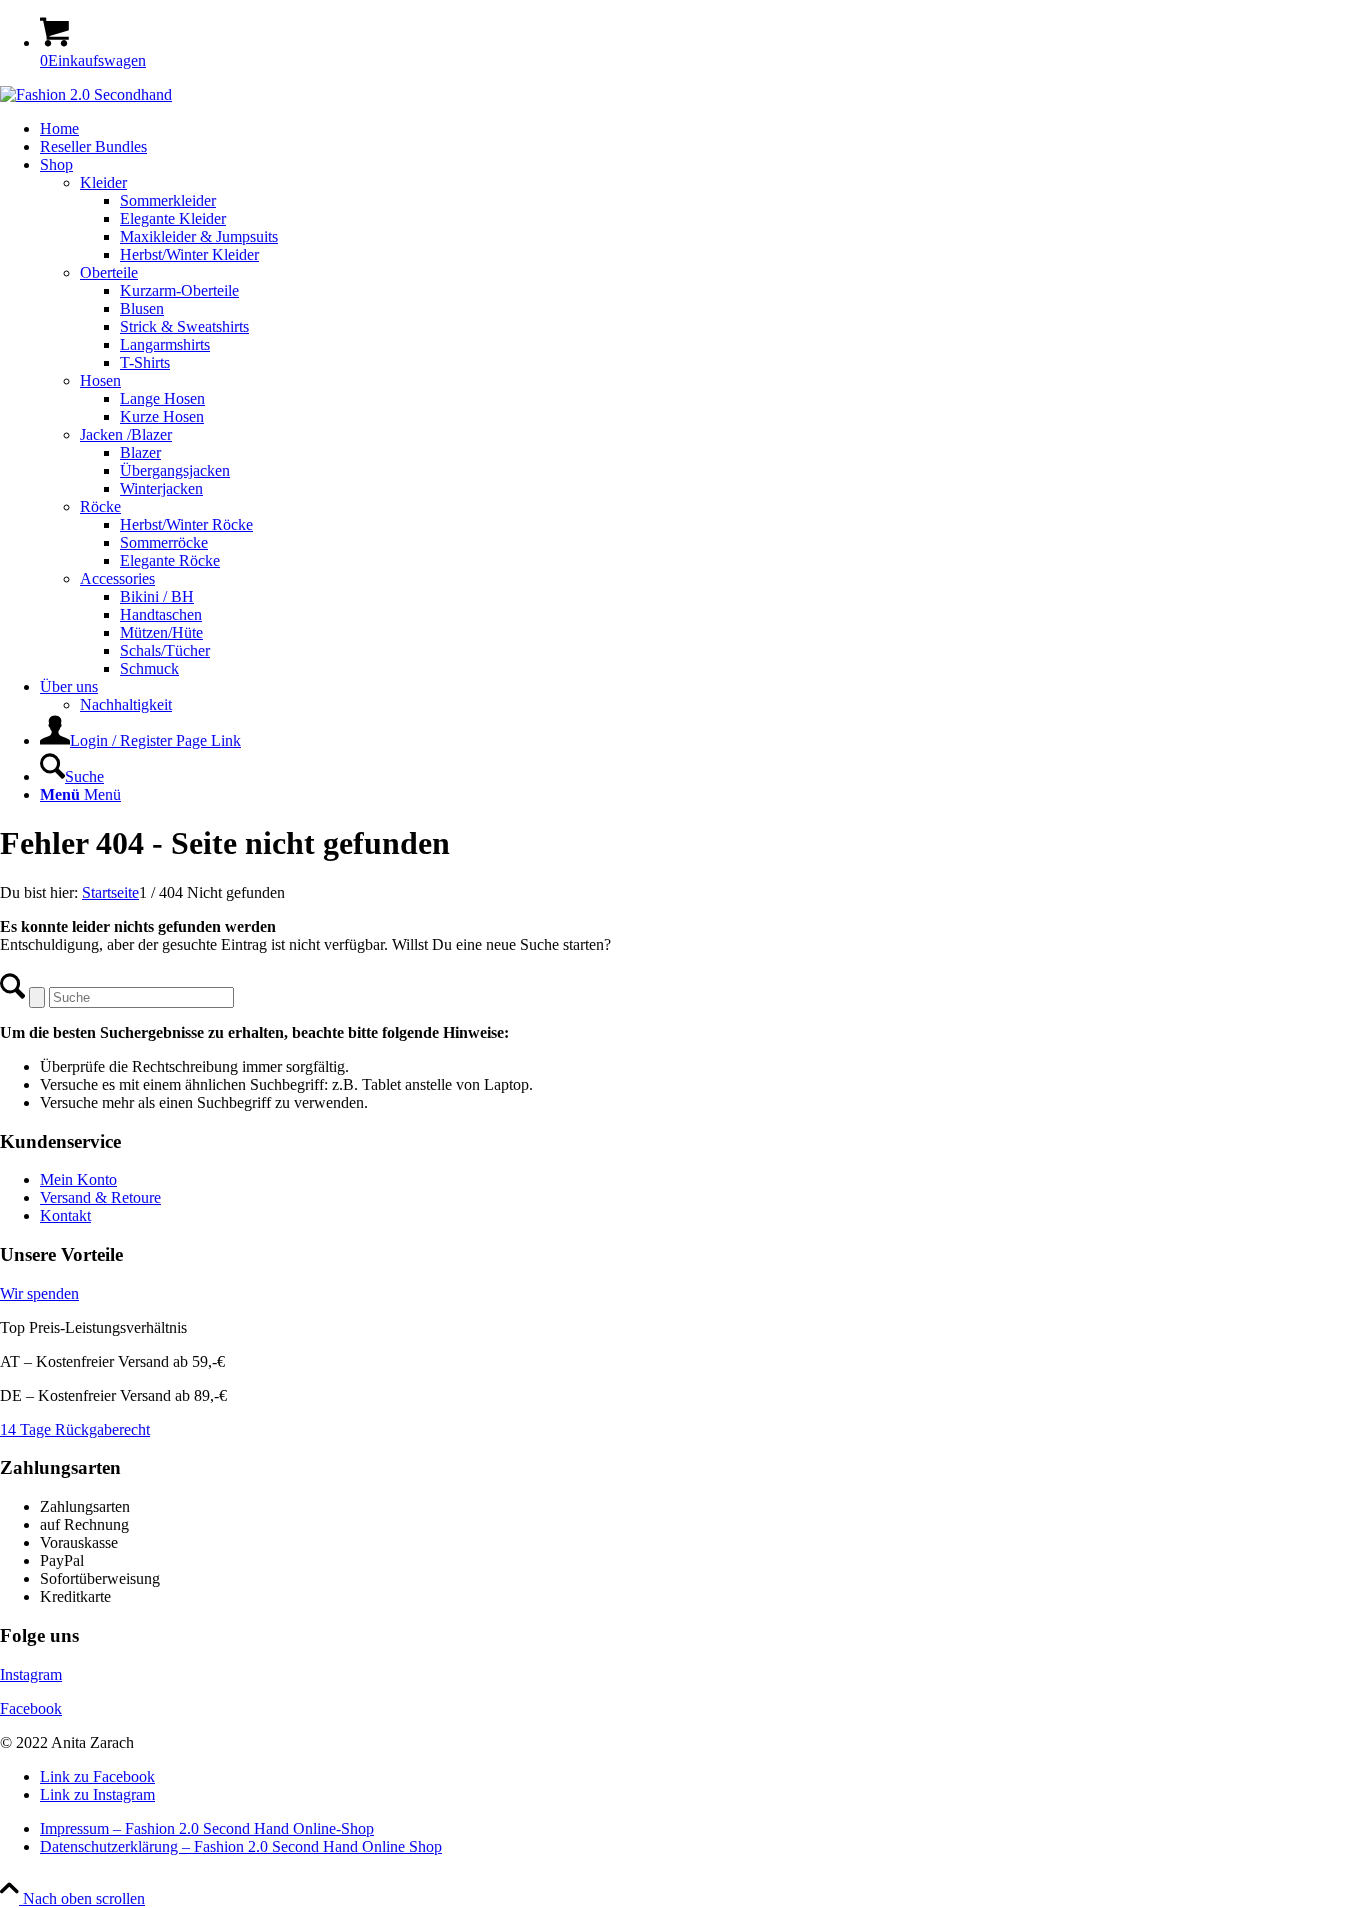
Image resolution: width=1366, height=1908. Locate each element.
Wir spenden (39, 1293)
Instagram (31, 1674)
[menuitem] (703, 129)
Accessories (117, 578)
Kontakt (65, 1215)
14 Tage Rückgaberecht (75, 1429)
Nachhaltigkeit (126, 704)
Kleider (103, 182)
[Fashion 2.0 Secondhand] (86, 94)
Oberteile (109, 272)
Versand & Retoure (100, 1197)
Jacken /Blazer (126, 434)
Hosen (100, 380)
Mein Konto (78, 1179)
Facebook (31, 1708)
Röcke (100, 506)
